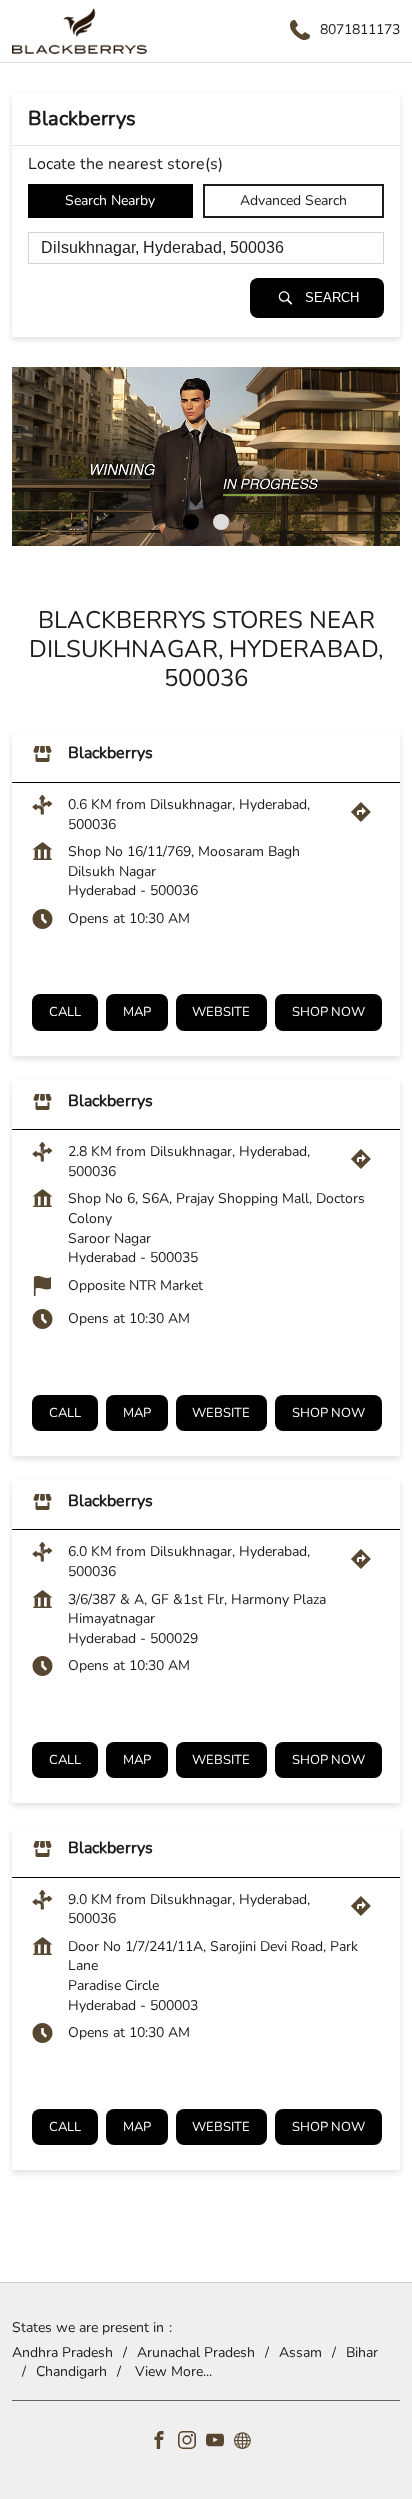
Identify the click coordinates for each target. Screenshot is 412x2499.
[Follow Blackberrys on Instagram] (192, 2443)
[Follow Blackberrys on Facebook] (164, 2443)
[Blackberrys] (79, 31)
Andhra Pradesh (62, 2351)
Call (65, 1012)
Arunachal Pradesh (196, 2351)
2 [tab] (221, 522)
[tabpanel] (206, 456)
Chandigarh (71, 2371)
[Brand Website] (248, 2443)
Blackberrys (110, 753)
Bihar (362, 2351)
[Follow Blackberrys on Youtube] (220, 2443)
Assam (300, 2351)
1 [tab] (191, 522)
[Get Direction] (366, 817)
